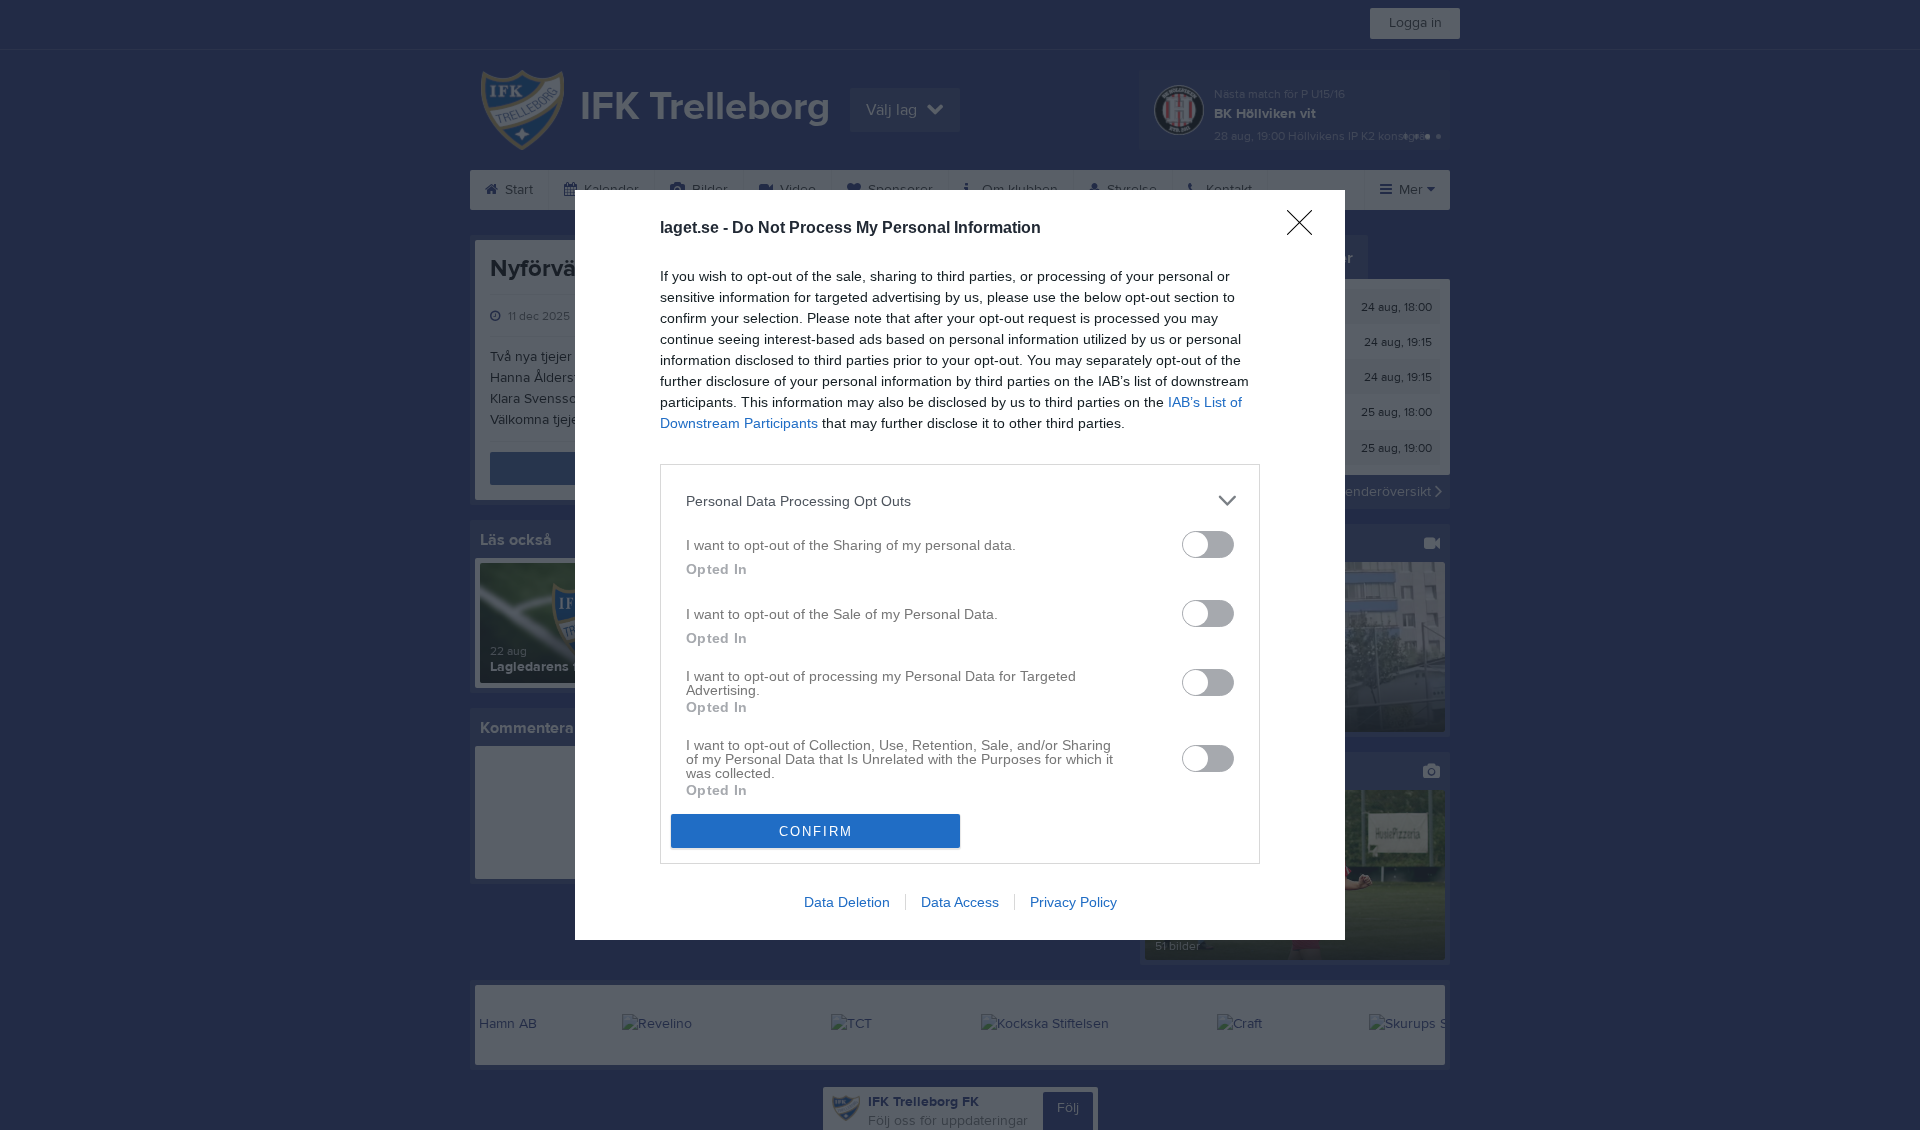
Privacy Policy (1073, 902)
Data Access (960, 902)
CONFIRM (816, 831)
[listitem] (960, 500)
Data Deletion (847, 902)
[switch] (1208, 544)
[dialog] (960, 565)
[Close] (1306, 229)
